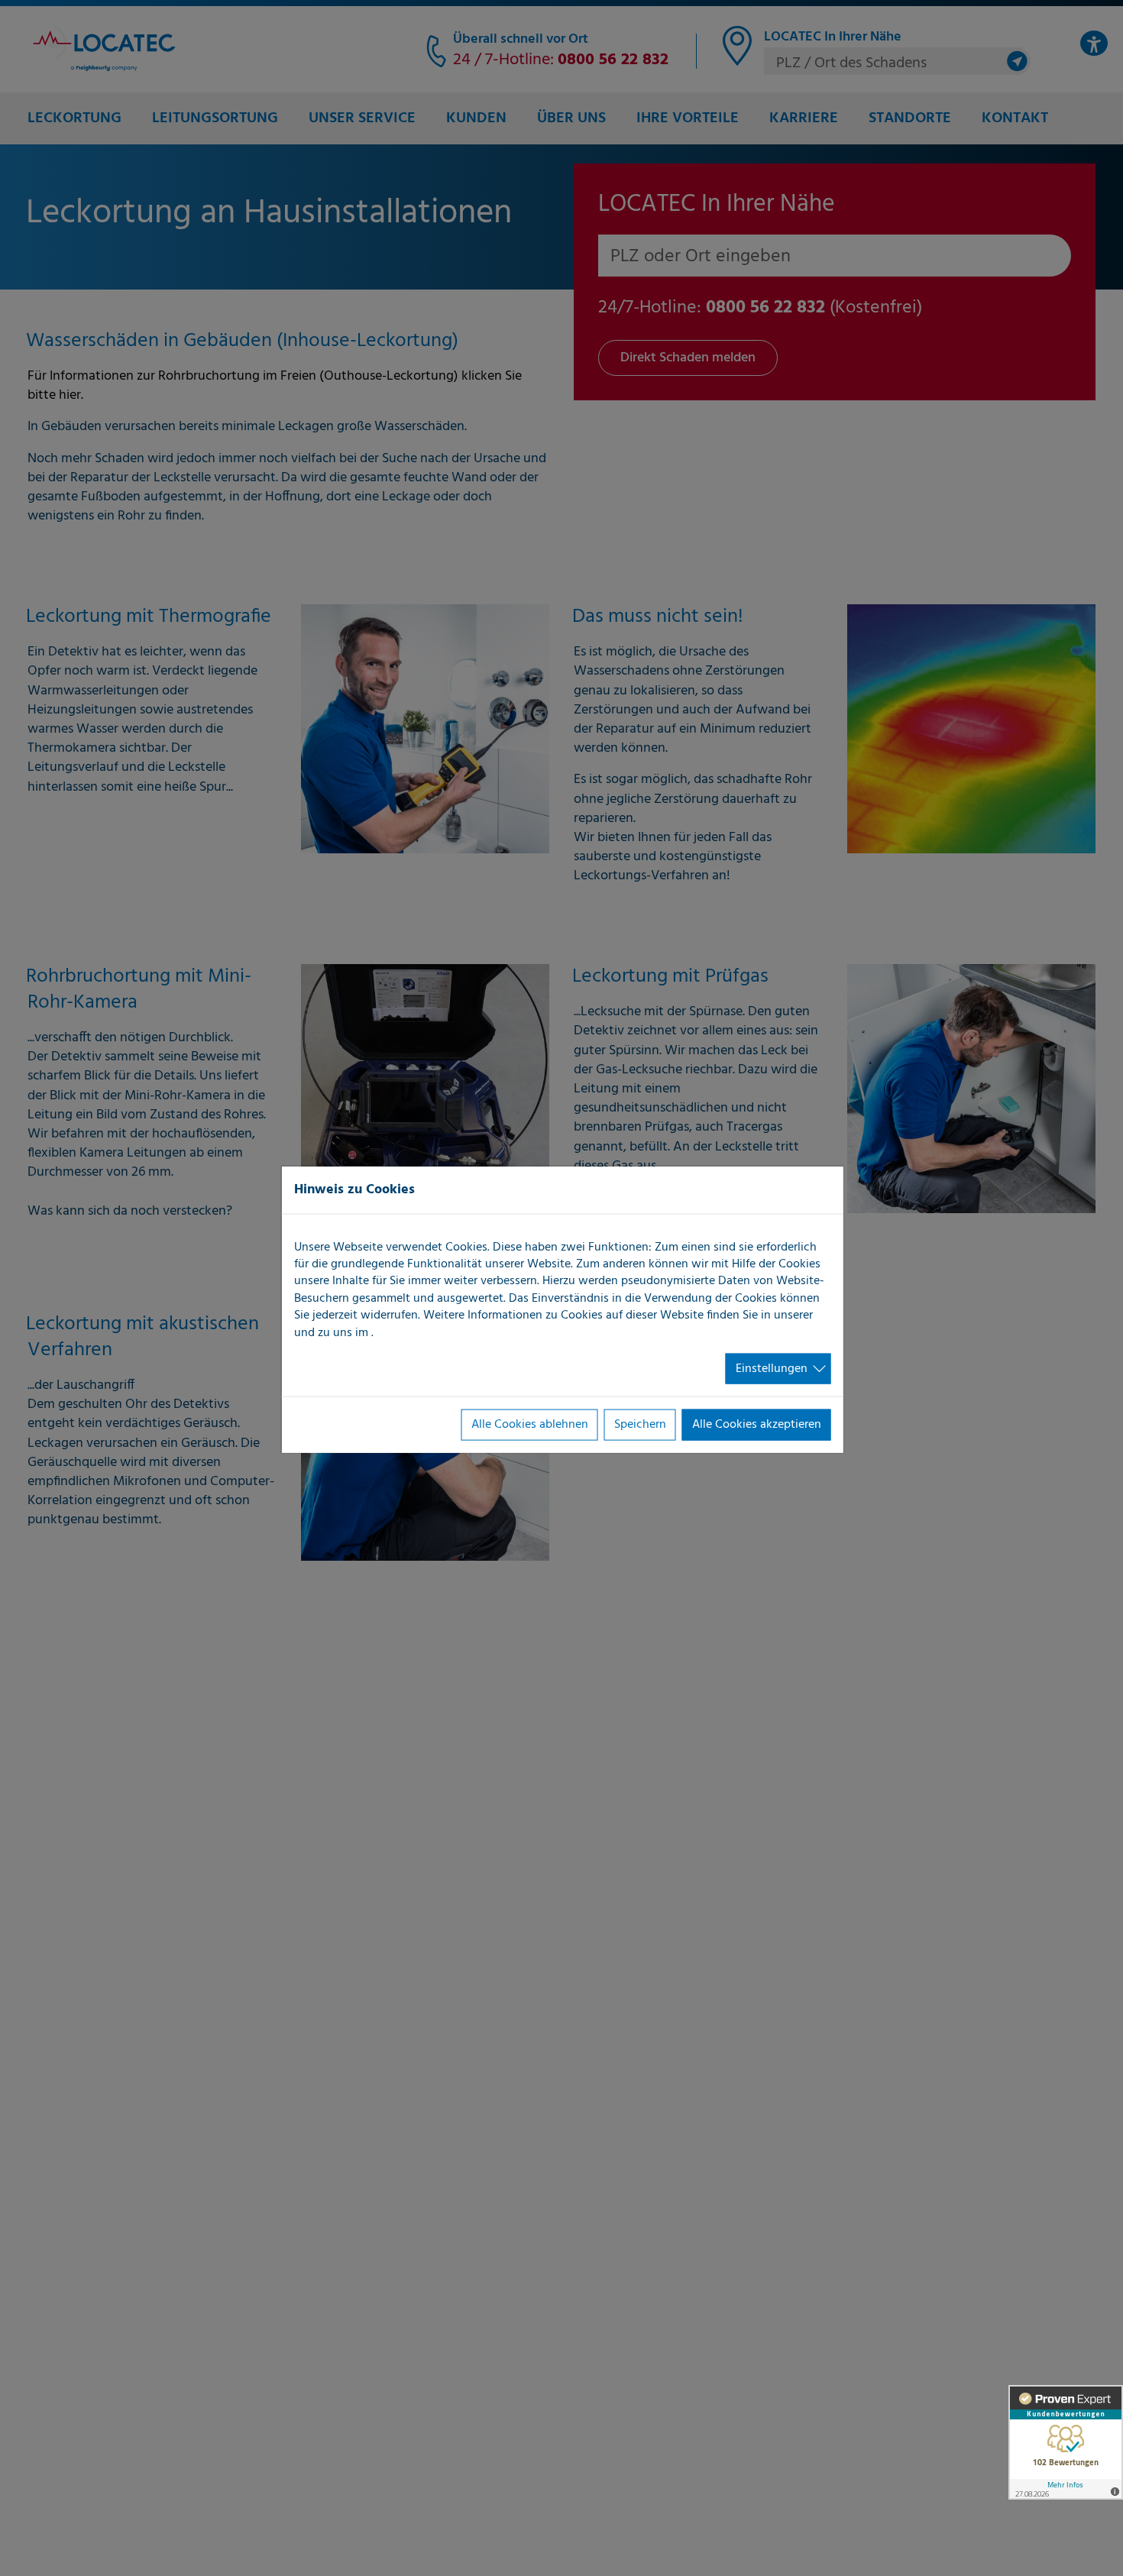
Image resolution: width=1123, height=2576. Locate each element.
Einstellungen (772, 1369)
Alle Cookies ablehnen (530, 1425)
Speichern (640, 1425)
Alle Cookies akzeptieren (757, 1425)
